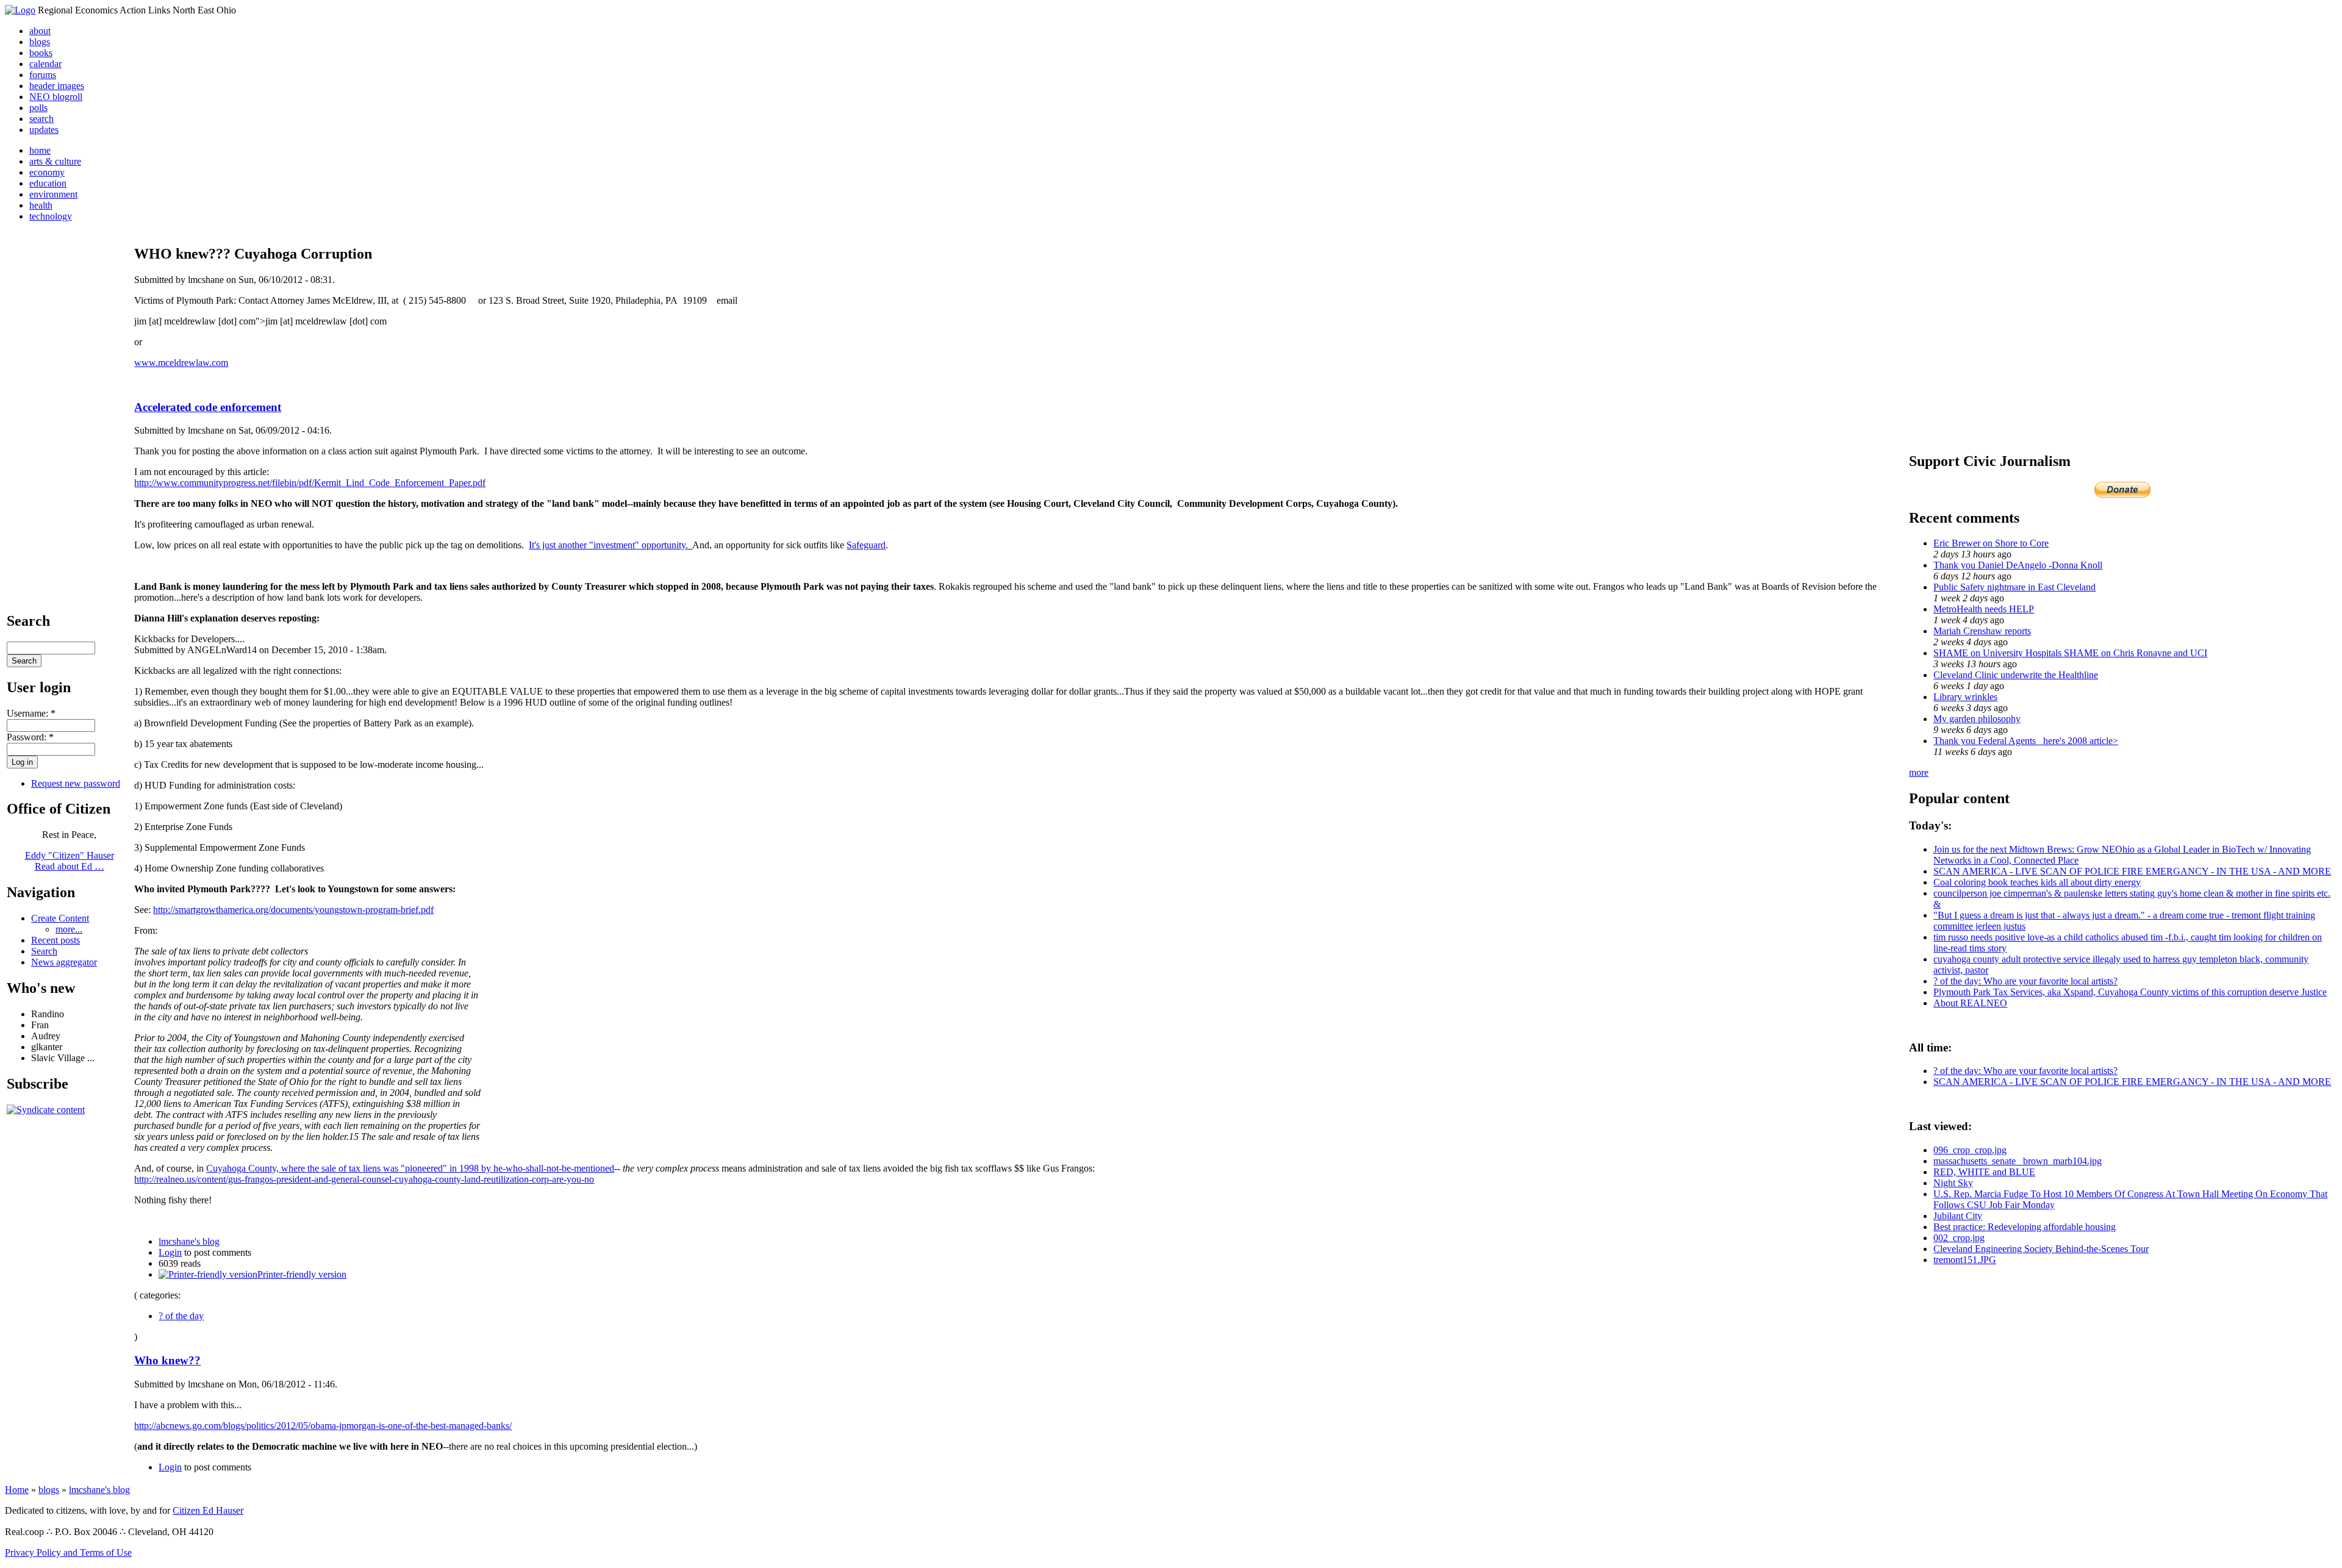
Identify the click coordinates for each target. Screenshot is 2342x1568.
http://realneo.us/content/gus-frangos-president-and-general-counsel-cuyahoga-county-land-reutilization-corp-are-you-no (364, 1179)
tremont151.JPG (1965, 1260)
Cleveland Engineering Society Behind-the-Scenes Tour (2041, 1249)
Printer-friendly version (302, 1274)
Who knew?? (167, 1360)
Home (17, 1490)
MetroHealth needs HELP (1984, 609)
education (48, 183)
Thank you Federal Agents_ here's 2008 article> (2026, 741)
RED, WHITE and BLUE (1984, 1172)
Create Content (60, 918)
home (40, 150)
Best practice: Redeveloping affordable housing (2025, 1227)
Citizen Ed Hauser (208, 1510)
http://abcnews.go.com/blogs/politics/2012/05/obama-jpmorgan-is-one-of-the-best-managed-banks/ (323, 1426)
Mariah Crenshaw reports (1982, 631)
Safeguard (866, 545)
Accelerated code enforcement (208, 407)
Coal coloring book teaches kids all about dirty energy (2037, 882)
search (41, 119)
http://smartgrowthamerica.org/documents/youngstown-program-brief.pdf (293, 910)
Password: (30, 737)
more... (69, 929)
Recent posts (56, 940)
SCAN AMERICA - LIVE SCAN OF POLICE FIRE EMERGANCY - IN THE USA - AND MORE (2132, 871)
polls (38, 108)
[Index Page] (20, 10)
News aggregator (64, 962)
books (41, 53)
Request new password (76, 783)
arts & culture (55, 161)
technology (51, 216)
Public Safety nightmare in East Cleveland (2014, 587)
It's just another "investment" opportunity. (611, 545)
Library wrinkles (1965, 697)
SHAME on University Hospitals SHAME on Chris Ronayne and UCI (2070, 653)
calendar (45, 64)
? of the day (181, 1316)
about (40, 31)
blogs (40, 42)
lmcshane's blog (189, 1241)
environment (53, 194)
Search (44, 951)
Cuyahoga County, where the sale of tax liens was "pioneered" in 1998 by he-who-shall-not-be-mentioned (410, 1168)
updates (44, 130)
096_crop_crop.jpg (1970, 1150)
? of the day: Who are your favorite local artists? (2025, 981)
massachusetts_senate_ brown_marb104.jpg (2018, 1161)
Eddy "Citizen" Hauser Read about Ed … (70, 861)
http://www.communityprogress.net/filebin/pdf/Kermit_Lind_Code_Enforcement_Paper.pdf (310, 483)
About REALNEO (1970, 1003)
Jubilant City (1958, 1216)
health (41, 205)
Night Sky (1953, 1183)
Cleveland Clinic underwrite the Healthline (2016, 675)
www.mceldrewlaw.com (181, 363)
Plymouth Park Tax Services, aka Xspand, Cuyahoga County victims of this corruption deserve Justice (2130, 992)
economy (47, 172)
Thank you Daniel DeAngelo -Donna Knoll (2018, 565)
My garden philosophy (1977, 719)
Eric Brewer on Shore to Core (1991, 543)
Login (170, 1252)
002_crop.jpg (1959, 1238)
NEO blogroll (56, 97)
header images (57, 86)
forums (43, 75)
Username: (31, 713)
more (1919, 772)
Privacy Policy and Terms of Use (68, 1552)
